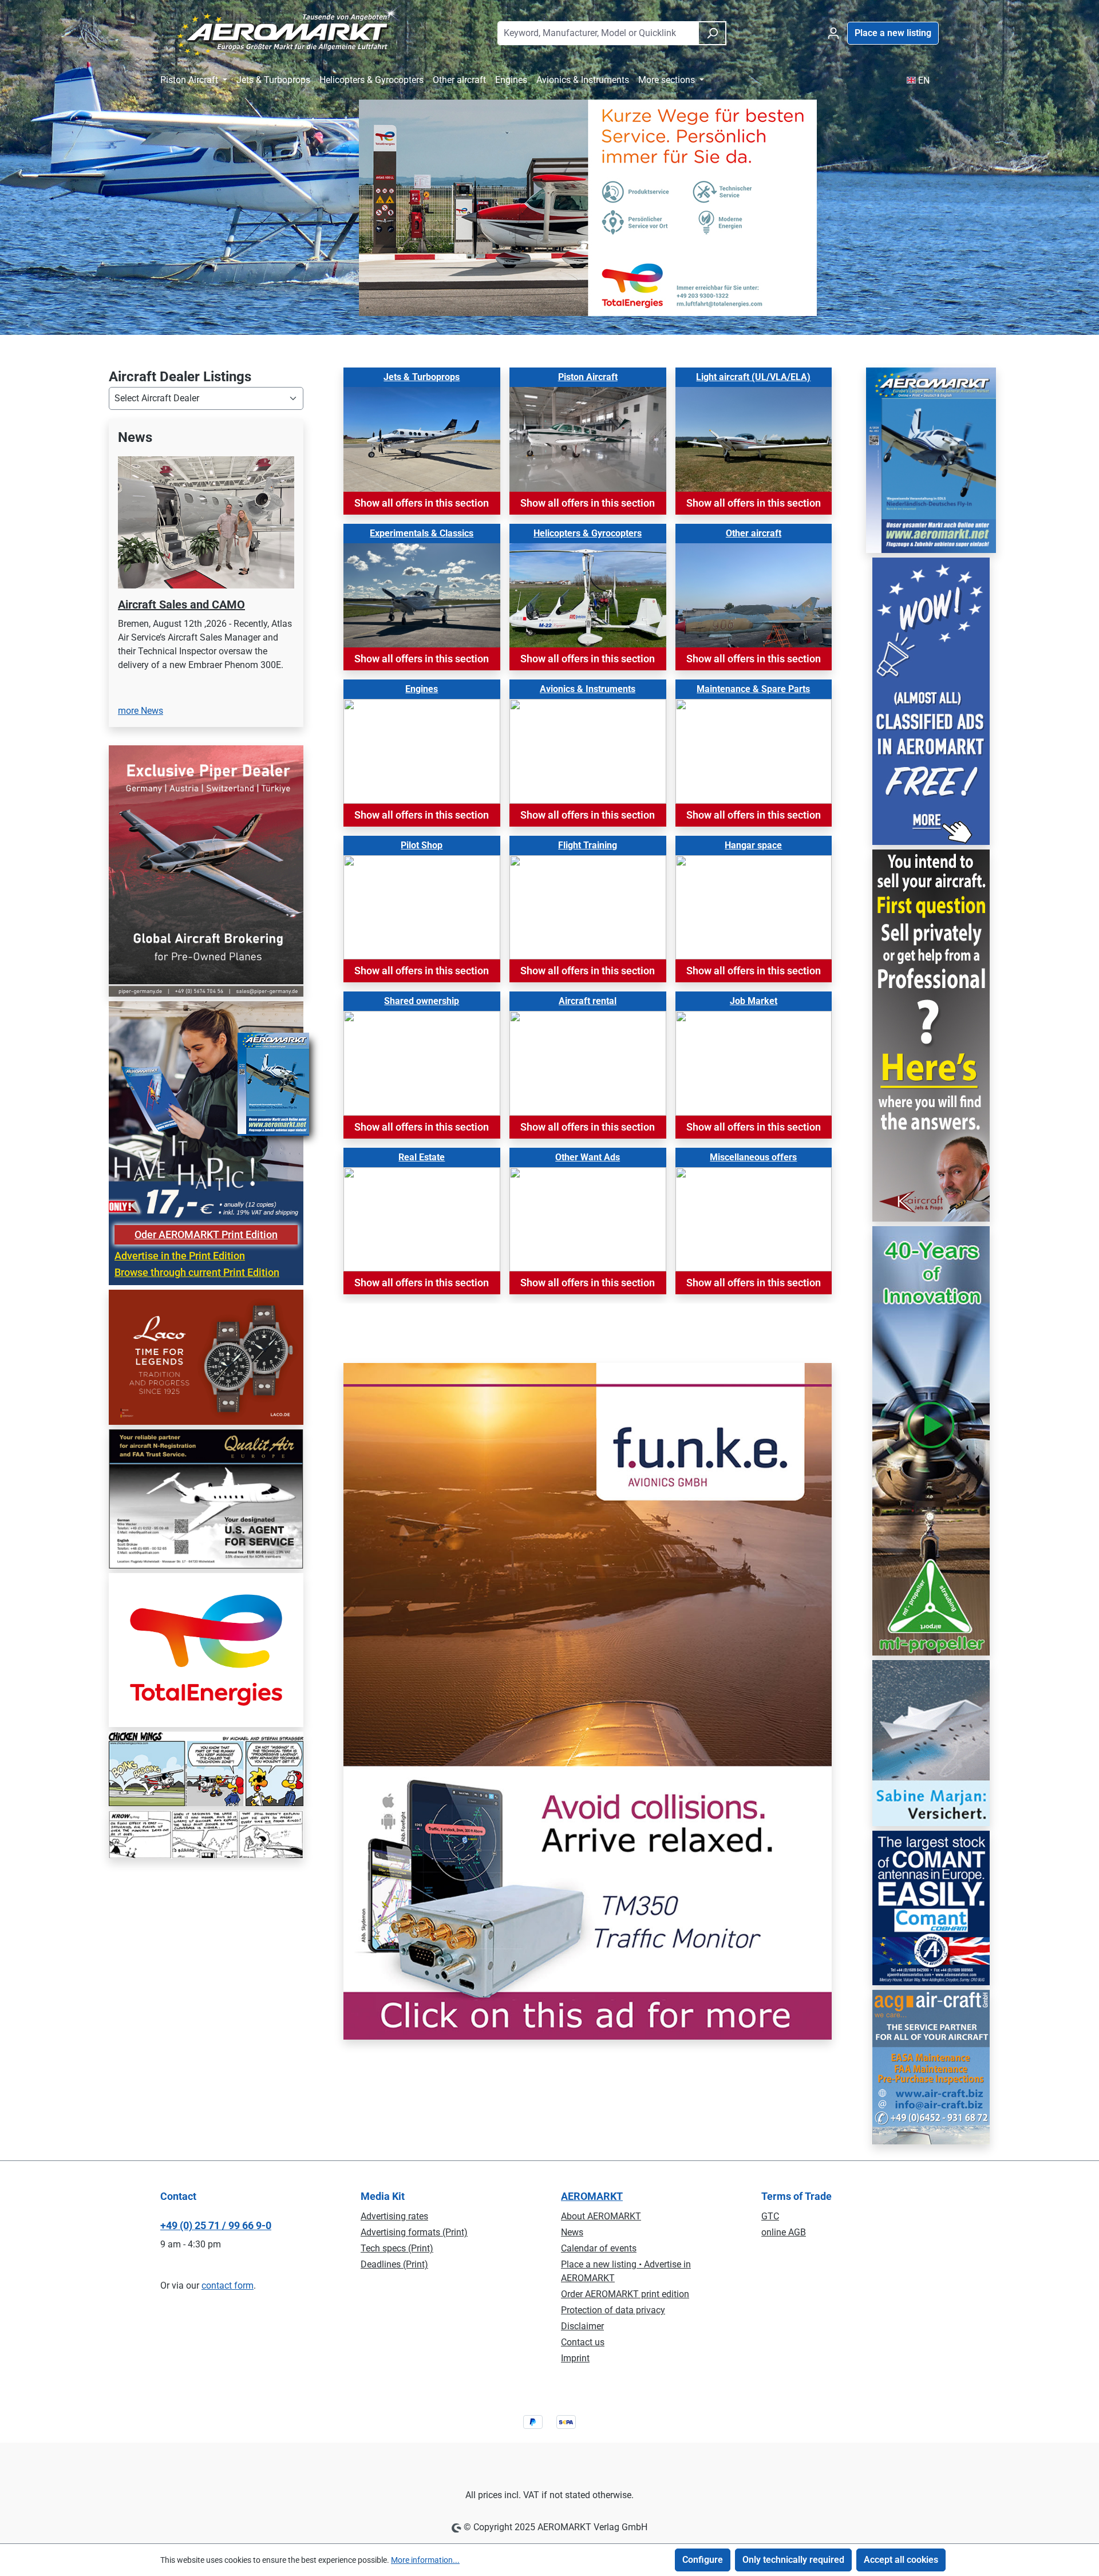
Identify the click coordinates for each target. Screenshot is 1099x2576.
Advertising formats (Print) (414, 2232)
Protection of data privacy (613, 2310)
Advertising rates (394, 2216)
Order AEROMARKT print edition (625, 2294)
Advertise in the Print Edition (180, 1353)
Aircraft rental (588, 1001)
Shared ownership (422, 1001)
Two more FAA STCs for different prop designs (202, 612)
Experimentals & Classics (422, 533)
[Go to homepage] (282, 31)
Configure (703, 2560)
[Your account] (833, 33)
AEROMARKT (592, 2196)
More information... (425, 2560)
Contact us (583, 2342)
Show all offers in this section (422, 503)
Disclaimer (582, 2326)
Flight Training (588, 845)
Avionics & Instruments (588, 689)
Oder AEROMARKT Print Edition (206, 1332)
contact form (228, 2285)
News (572, 2232)
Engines (422, 689)
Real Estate (422, 1157)
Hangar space (753, 845)
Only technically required (793, 2560)
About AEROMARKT (601, 2216)
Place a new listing (893, 33)
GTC (770, 2216)
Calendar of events (599, 2248)
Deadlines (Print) (394, 2264)
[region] (206, 629)
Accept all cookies (901, 2560)
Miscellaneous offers (753, 1157)
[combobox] (598, 33)
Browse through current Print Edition (197, 1370)
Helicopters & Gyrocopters (588, 533)
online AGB (784, 2232)
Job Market (754, 1001)
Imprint (575, 2358)
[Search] (712, 33)
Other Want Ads (588, 1157)
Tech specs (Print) (397, 2248)
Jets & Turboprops (422, 377)
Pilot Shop (422, 845)
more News (141, 808)
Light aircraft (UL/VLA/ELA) (753, 377)
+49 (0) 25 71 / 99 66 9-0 (216, 2225)
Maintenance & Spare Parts (753, 689)
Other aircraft (754, 533)
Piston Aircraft (588, 377)
